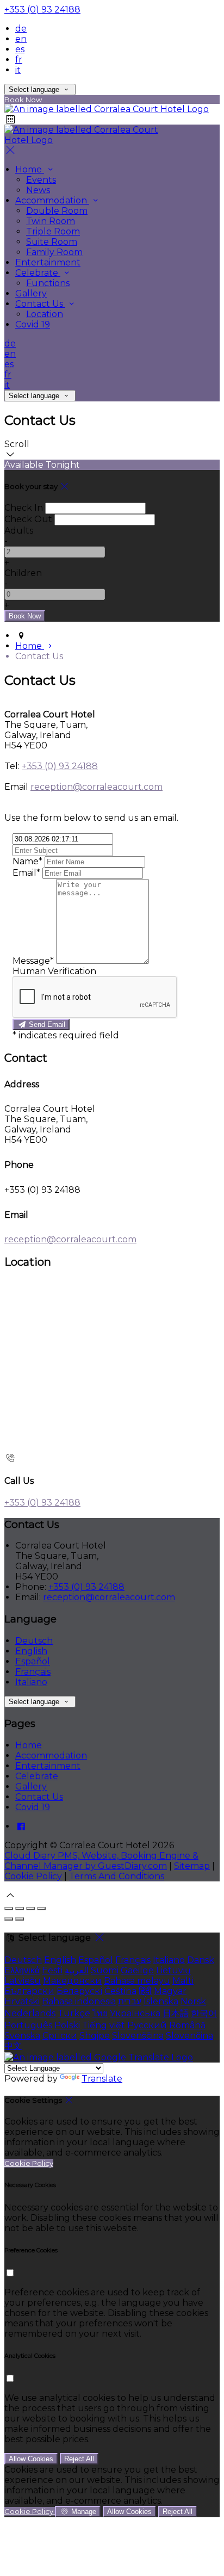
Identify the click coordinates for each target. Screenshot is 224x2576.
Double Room (57, 211)
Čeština (120, 1991)
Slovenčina (189, 2036)
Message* (33, 961)
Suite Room (52, 242)
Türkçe (74, 2013)
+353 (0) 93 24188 (42, 10)
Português (28, 2025)
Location (45, 314)
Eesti (52, 1970)
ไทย (100, 2013)
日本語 (176, 2013)
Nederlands (30, 2013)
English (31, 1651)
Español (33, 1661)
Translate (102, 2079)
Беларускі (79, 1991)
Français (33, 1672)
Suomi (105, 1970)
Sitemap (192, 1866)
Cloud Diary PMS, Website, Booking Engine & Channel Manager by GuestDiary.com (101, 1861)
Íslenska (161, 2001)
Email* (26, 873)
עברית (130, 2001)
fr (19, 60)
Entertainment (48, 262)
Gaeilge (137, 1970)
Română (187, 2025)
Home (30, 169)
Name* (27, 861)
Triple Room (53, 231)
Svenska (22, 2036)
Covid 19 (33, 324)
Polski (67, 2025)
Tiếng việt (104, 2025)
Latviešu (23, 1981)
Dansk (201, 1960)
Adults (19, 531)
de (21, 29)
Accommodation (52, 200)
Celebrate (38, 273)
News (38, 190)
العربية (77, 1970)
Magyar (170, 1991)
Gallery (31, 293)
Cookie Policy (33, 1876)
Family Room (54, 252)
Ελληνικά (22, 1970)
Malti (183, 1981)
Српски (60, 2036)
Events (41, 180)
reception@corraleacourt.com (97, 787)
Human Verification (54, 971)
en (21, 39)
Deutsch (34, 1641)
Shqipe (95, 2036)
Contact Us (40, 304)
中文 (13, 2046)
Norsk (193, 2001)
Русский (147, 2025)
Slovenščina (138, 2036)
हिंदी (145, 1991)
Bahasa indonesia (79, 2001)
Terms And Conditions (117, 1876)
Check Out (28, 519)
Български (29, 1991)
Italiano (31, 1682)
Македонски (72, 1981)
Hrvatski (22, 2001)
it (18, 70)
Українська (135, 2013)
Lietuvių (173, 1970)
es (20, 49)
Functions (48, 283)
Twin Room (51, 221)
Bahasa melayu (137, 1981)
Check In (24, 508)
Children (23, 573)
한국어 (204, 2013)
